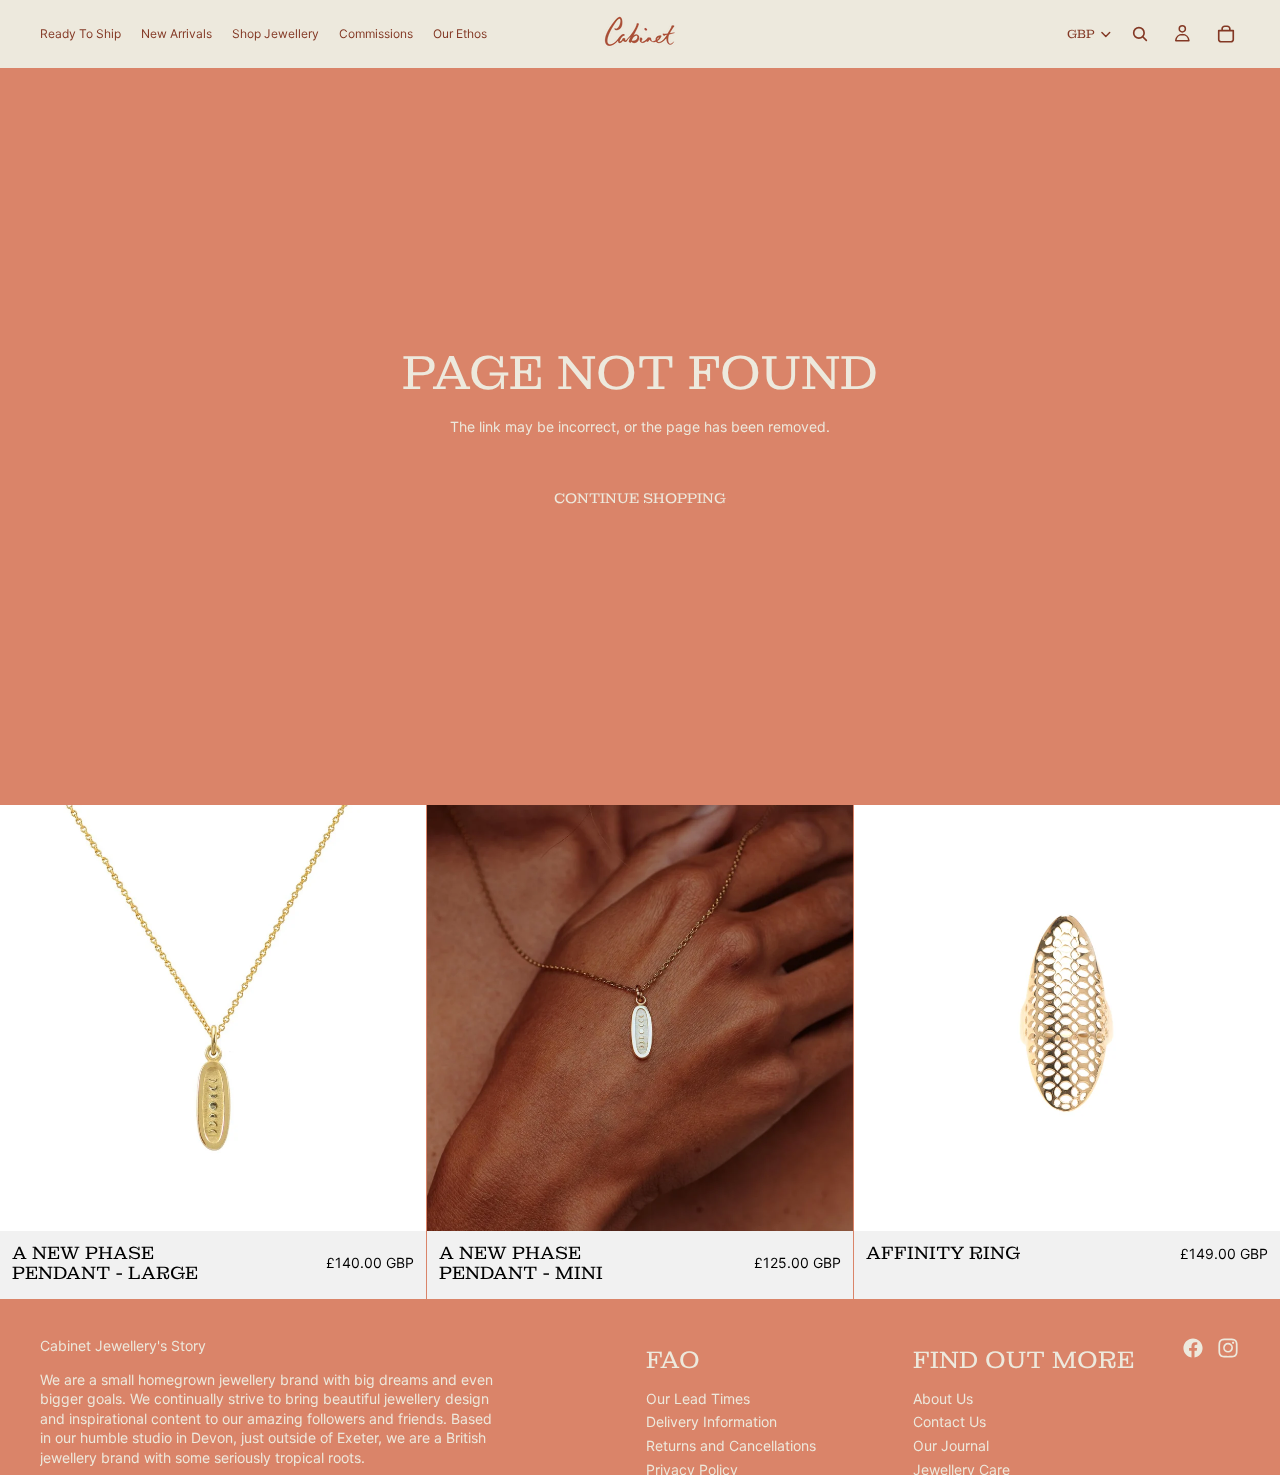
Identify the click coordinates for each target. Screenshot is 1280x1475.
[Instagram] (1228, 1348)
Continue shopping (640, 498)
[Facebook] (1193, 1348)
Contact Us (949, 1421)
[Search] (1140, 34)
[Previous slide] (30, 1018)
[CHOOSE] (1249, 1201)
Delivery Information (711, 1421)
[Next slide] (396, 1018)
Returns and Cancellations (731, 1445)
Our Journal (951, 1445)
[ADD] (395, 1201)
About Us (943, 1398)
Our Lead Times (698, 1398)
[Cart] (1226, 34)
